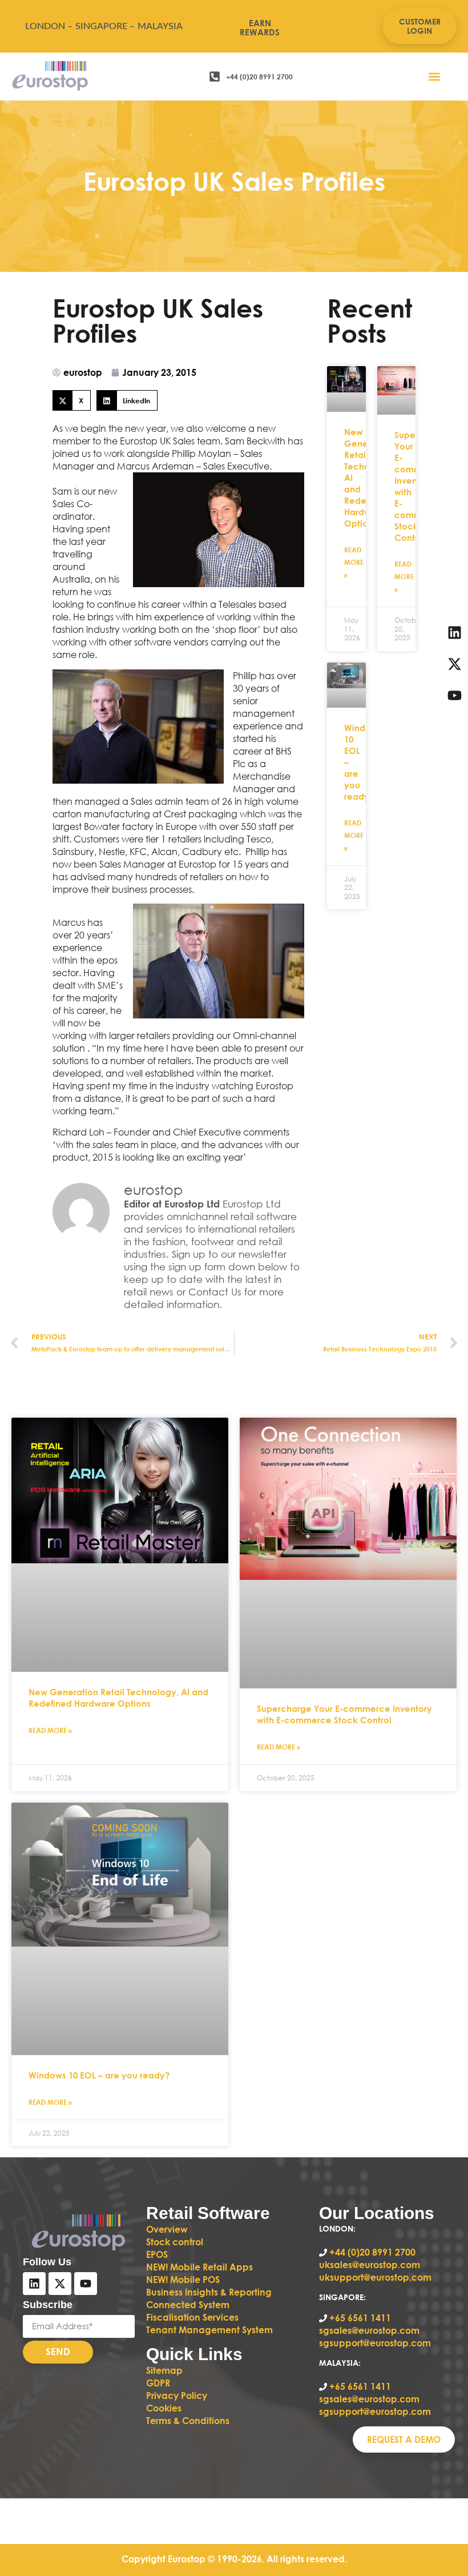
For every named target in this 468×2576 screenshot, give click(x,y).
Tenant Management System (209, 2330)
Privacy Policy (177, 2395)
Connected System (188, 2304)
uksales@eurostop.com (370, 2264)
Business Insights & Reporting (210, 2292)
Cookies (164, 2408)
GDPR (158, 2383)
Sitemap (164, 2370)
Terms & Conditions (188, 2420)
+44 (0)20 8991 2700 (371, 2252)
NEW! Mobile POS (184, 2279)
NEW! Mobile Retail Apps (199, 2267)
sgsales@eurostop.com (369, 2330)
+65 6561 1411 (360, 2318)
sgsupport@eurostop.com (375, 2343)
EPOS (158, 2254)
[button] (435, 76)
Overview (167, 2229)
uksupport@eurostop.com (375, 2277)
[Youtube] (86, 2284)
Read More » (354, 562)
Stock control (176, 2242)
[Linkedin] (34, 2284)
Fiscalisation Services (192, 2317)
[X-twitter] (60, 2284)
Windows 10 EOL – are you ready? (99, 2075)
